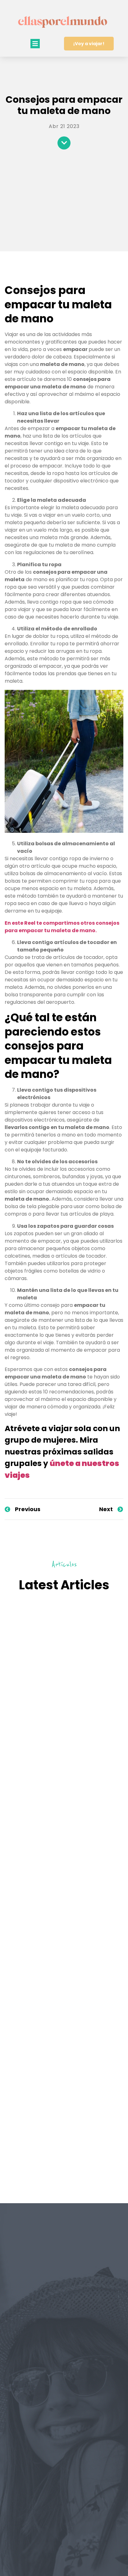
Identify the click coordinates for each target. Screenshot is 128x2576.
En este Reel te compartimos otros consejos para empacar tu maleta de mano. (62, 927)
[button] (35, 44)
